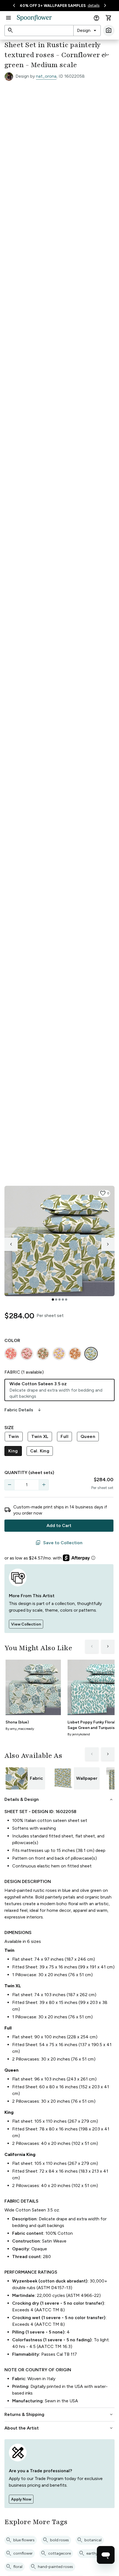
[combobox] (87, 31)
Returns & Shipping (59, 2415)
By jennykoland (79, 1734)
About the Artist (59, 2428)
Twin (14, 1436)
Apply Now (21, 2499)
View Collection (26, 1624)
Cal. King (40, 1451)
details (94, 5)
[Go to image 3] (59, 1300)
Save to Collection (59, 1543)
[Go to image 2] (56, 1300)
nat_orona (46, 76)
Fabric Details (23, 1410)
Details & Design (59, 1799)
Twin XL (40, 1436)
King (13, 1451)
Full (64, 1436)
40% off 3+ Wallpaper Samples (53, 6)
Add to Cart (59, 1525)
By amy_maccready (20, 1729)
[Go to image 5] (66, 1300)
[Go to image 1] (53, 1300)
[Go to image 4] (63, 1300)
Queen (88, 1436)
